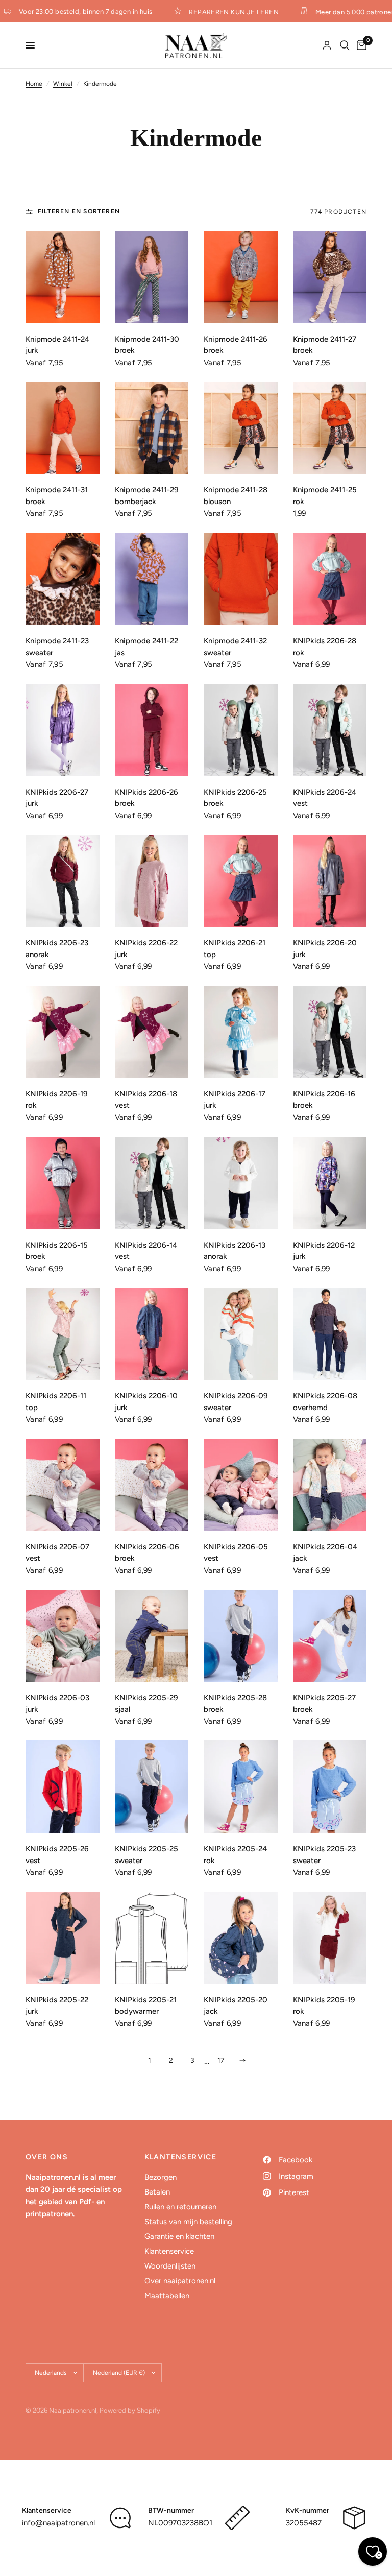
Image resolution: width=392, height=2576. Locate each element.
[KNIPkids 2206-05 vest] (241, 1485)
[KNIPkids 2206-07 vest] (63, 1485)
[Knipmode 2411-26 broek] (241, 277)
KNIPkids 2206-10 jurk (146, 1402)
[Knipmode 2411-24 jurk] (63, 277)
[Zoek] (345, 45)
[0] (360, 45)
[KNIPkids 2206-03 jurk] (63, 1636)
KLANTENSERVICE (181, 2157)
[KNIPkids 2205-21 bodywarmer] (152, 1938)
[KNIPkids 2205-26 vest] (63, 1787)
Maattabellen (167, 2296)
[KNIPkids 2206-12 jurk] (330, 1183)
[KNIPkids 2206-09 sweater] (241, 1334)
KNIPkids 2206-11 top (56, 1402)
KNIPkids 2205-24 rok (235, 1855)
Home (34, 84)
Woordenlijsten (170, 2266)
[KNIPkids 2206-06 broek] (152, 1485)
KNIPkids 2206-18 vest (146, 1100)
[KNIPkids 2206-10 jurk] (152, 1334)
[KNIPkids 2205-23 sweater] (330, 1787)
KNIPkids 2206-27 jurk (57, 798)
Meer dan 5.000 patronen (344, 12)
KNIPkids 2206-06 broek (147, 1553)
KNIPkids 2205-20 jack (236, 2006)
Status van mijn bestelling (188, 2222)
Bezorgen (161, 2177)
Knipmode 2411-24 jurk (57, 345)
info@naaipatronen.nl (58, 2523)
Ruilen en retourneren (180, 2207)
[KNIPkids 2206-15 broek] (63, 1183)
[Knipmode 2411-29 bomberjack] (152, 428)
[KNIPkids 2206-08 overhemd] (330, 1334)
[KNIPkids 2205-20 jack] (241, 1938)
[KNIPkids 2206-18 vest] (152, 1032)
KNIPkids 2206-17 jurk (235, 1100)
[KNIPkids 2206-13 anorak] (241, 1183)
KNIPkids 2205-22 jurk (57, 2006)
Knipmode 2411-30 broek (147, 345)
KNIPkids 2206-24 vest (325, 798)
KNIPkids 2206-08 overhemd (325, 1402)
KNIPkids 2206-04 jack (325, 1553)
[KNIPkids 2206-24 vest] (330, 730)
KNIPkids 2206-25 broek (235, 798)
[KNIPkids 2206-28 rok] (330, 579)
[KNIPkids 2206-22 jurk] (152, 881)
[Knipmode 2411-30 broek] (152, 277)
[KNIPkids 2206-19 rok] (63, 1032)
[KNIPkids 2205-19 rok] (330, 1938)
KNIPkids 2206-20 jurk (325, 949)
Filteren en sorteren (79, 211)
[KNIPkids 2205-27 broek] (330, 1636)
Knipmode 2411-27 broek (325, 345)
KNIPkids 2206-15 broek (57, 1251)
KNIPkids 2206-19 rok (57, 1100)
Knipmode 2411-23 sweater (57, 647)
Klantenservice (169, 2251)
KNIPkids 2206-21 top (235, 949)
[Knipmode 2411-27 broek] (330, 277)
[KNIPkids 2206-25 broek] (241, 730)
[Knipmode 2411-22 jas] (152, 579)
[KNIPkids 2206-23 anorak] (63, 881)
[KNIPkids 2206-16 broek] (330, 1032)
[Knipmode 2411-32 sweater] (241, 579)
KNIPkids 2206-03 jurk (57, 1703)
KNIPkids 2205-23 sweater (324, 1855)
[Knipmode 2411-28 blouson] (241, 428)
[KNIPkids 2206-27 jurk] (63, 730)
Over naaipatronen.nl (180, 2281)
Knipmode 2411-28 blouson (236, 496)
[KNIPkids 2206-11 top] (63, 1334)
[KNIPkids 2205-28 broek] (241, 1636)
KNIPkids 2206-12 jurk (324, 1251)
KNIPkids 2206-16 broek (324, 1100)
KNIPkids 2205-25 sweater (146, 1855)
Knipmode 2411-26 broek (236, 345)
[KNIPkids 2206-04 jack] (330, 1485)
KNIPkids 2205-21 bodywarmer (146, 2006)
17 (221, 2060)
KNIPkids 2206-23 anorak (57, 949)
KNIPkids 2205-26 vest (57, 1855)
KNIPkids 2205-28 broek (235, 1703)
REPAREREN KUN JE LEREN (223, 12)
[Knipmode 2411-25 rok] (330, 428)
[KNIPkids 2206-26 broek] (152, 730)
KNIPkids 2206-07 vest (57, 1553)
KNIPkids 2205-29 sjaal (146, 1703)
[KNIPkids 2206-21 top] (241, 881)
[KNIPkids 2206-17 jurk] (241, 1032)
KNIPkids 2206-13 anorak (235, 1251)
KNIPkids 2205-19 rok (324, 2006)
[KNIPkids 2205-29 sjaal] (152, 1636)
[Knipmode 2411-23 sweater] (63, 579)
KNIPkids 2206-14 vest (146, 1251)
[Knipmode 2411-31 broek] (63, 428)
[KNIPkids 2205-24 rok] (241, 1787)
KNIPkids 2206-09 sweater (236, 1402)
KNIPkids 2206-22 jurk (146, 949)
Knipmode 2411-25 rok (325, 496)
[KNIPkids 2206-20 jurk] (330, 881)
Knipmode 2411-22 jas (146, 647)
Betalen (157, 2192)
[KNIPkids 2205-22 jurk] (63, 1938)
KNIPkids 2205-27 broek (324, 1703)
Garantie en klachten (179, 2236)
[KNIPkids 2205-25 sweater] (152, 1787)
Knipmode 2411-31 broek (57, 496)
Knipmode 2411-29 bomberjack (147, 496)
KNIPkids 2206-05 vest (236, 1553)
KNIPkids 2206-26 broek (146, 798)
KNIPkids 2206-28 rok (325, 647)
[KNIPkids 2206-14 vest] (152, 1183)
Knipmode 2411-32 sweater (235, 647)
